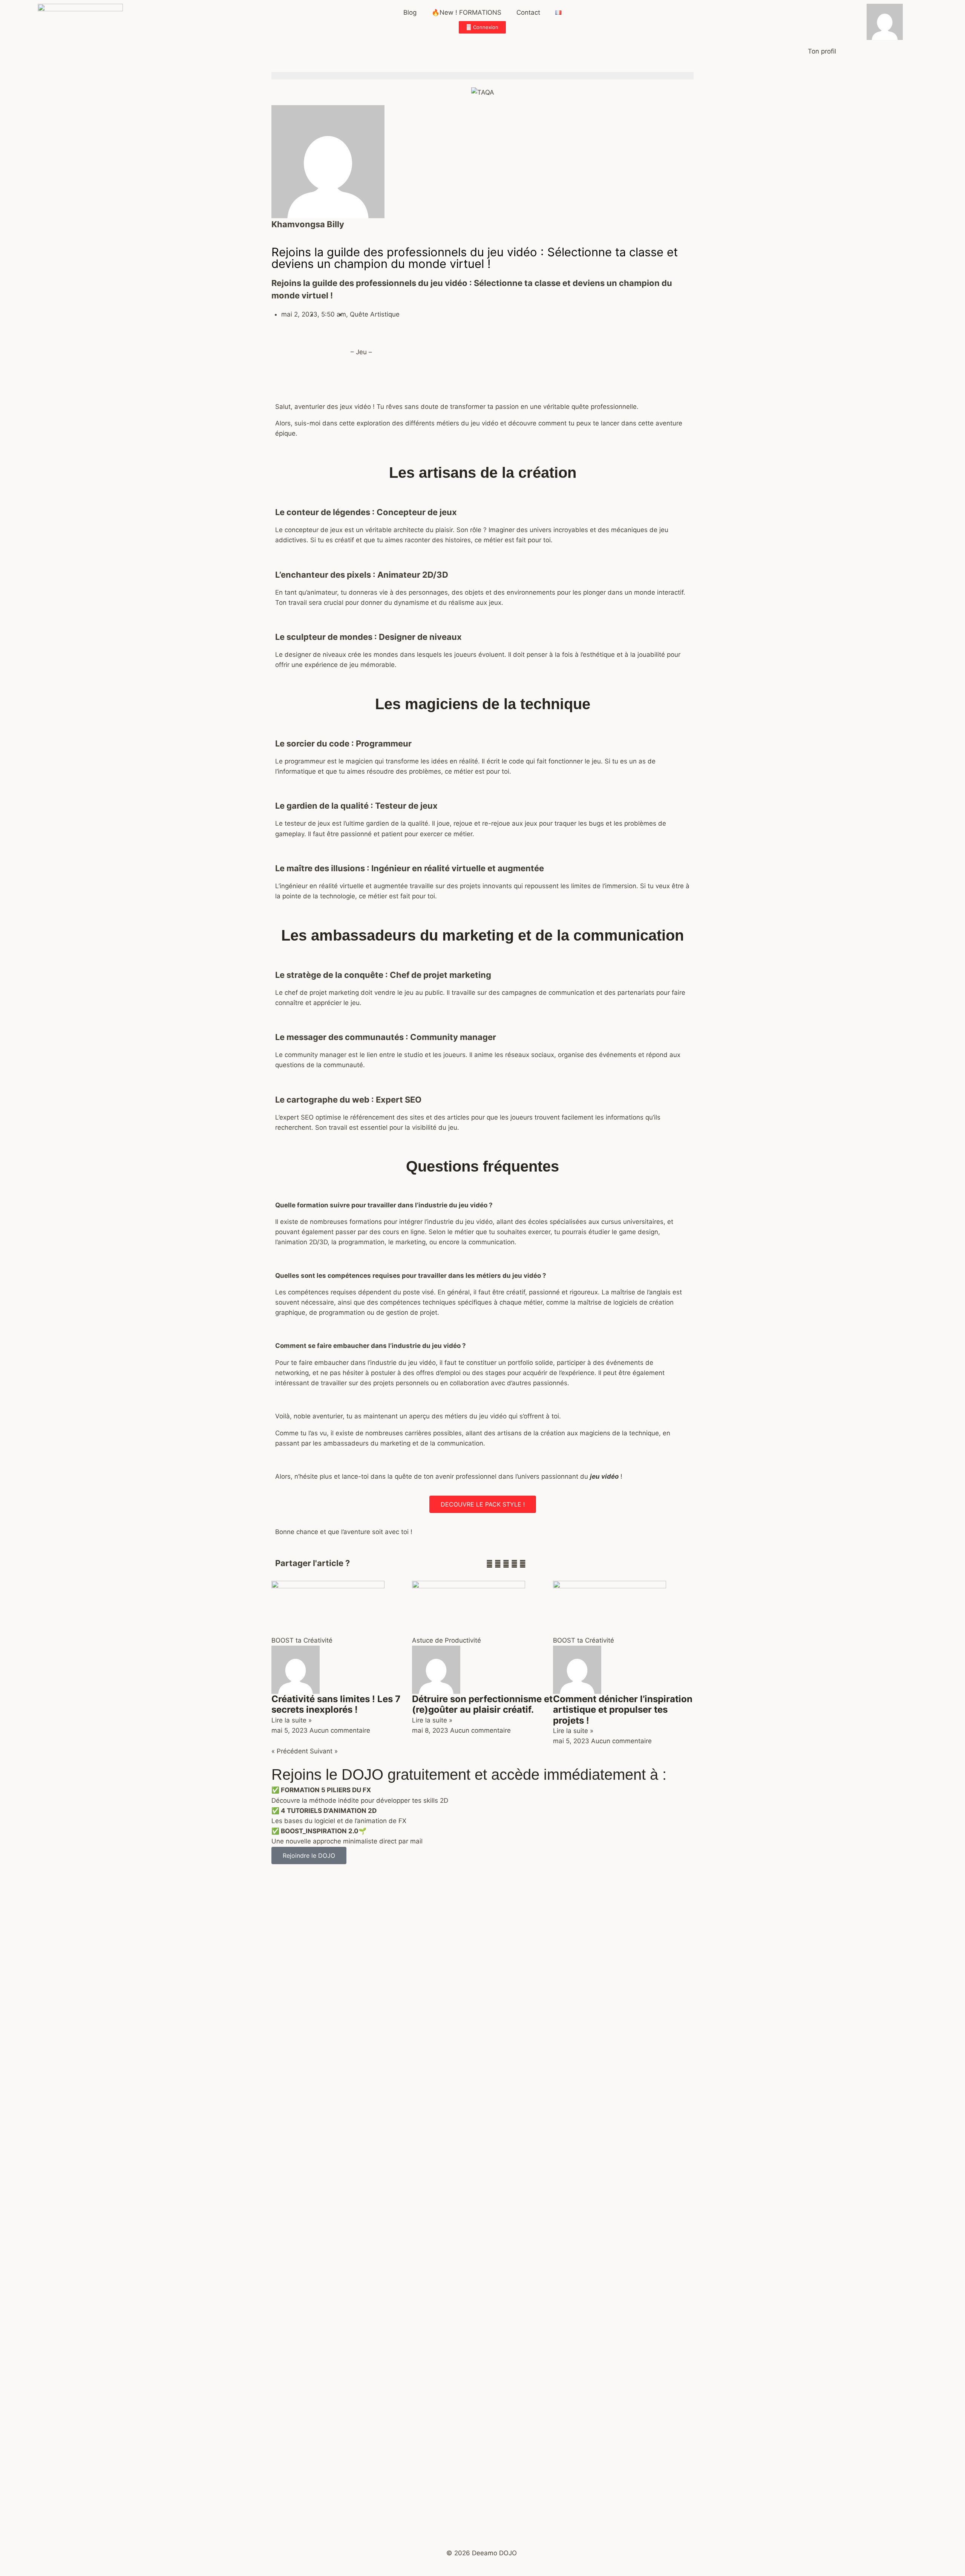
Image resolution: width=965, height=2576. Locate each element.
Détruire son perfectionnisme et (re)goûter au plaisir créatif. (482, 1704)
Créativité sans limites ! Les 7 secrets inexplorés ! (336, 1704)
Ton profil (822, 51)
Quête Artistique (375, 314)
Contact (528, 12)
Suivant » (324, 1751)
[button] (489, 1564)
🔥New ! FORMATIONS (466, 12)
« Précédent (290, 1751)
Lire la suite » (292, 1720)
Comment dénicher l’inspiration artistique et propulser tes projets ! (623, 1710)
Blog (410, 12)
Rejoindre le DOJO (309, 1856)
